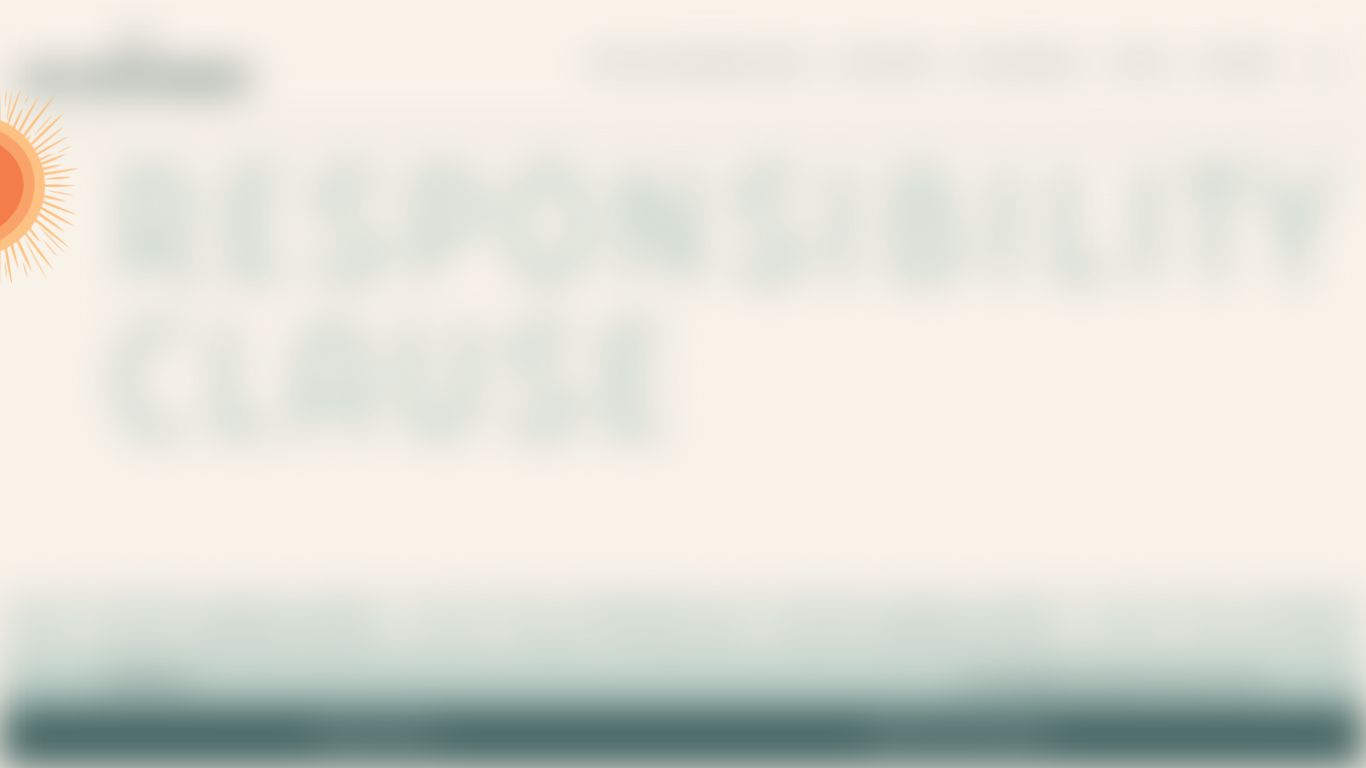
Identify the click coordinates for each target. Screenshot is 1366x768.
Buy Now (1236, 64)
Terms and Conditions (959, 737)
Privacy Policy (376, 737)
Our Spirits (886, 64)
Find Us (1142, 64)
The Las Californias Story (698, 64)
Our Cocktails (1023, 64)
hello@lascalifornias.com (1112, 679)
